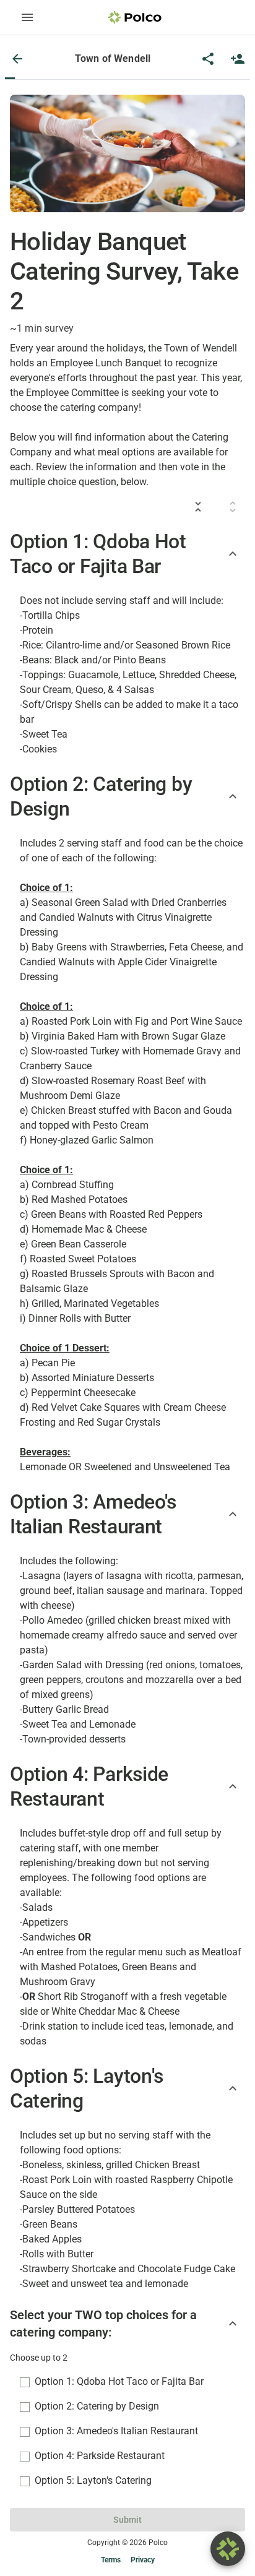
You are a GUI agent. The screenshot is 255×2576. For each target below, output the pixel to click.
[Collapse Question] (233, 2324)
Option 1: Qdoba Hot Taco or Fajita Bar (119, 2381)
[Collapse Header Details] (233, 554)
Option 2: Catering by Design (97, 2406)
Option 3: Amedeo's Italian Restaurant (116, 2431)
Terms (111, 2560)
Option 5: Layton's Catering (93, 2480)
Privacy (143, 2560)
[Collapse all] (198, 507)
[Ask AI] (228, 2549)
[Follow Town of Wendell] (238, 59)
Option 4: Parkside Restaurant (100, 2456)
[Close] (17, 59)
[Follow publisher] (238, 59)
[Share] (208, 59)
